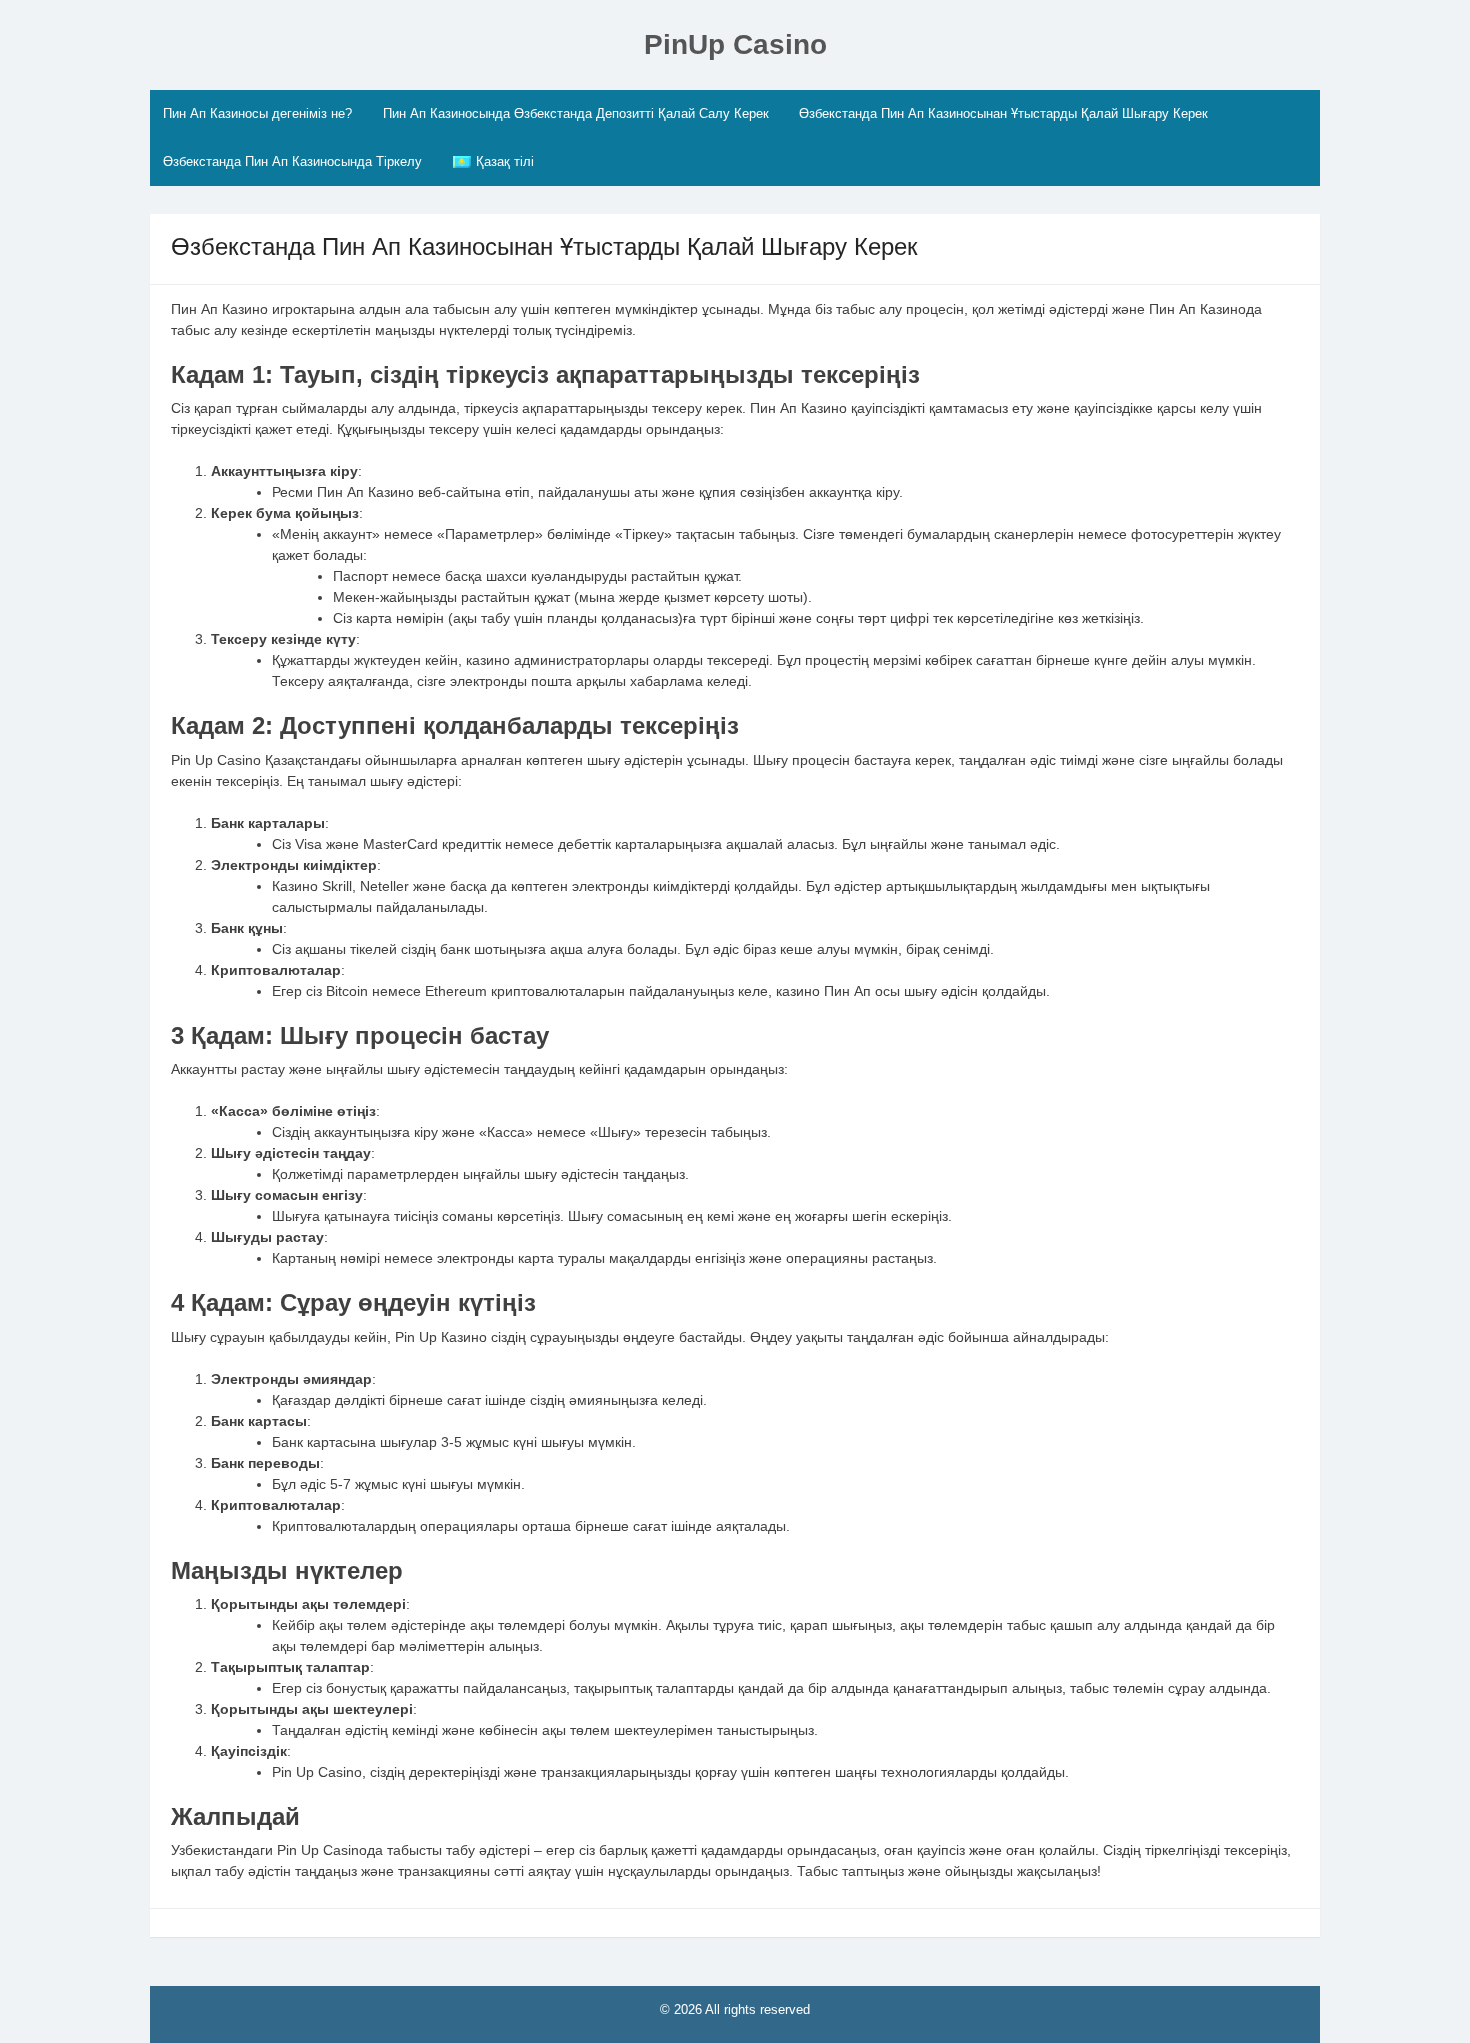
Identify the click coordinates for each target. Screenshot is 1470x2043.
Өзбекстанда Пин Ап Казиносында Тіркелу (292, 161)
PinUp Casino (735, 44)
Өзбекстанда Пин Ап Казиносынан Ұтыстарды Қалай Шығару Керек (1003, 113)
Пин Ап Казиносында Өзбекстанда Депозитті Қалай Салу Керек (576, 113)
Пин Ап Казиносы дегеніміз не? (257, 113)
